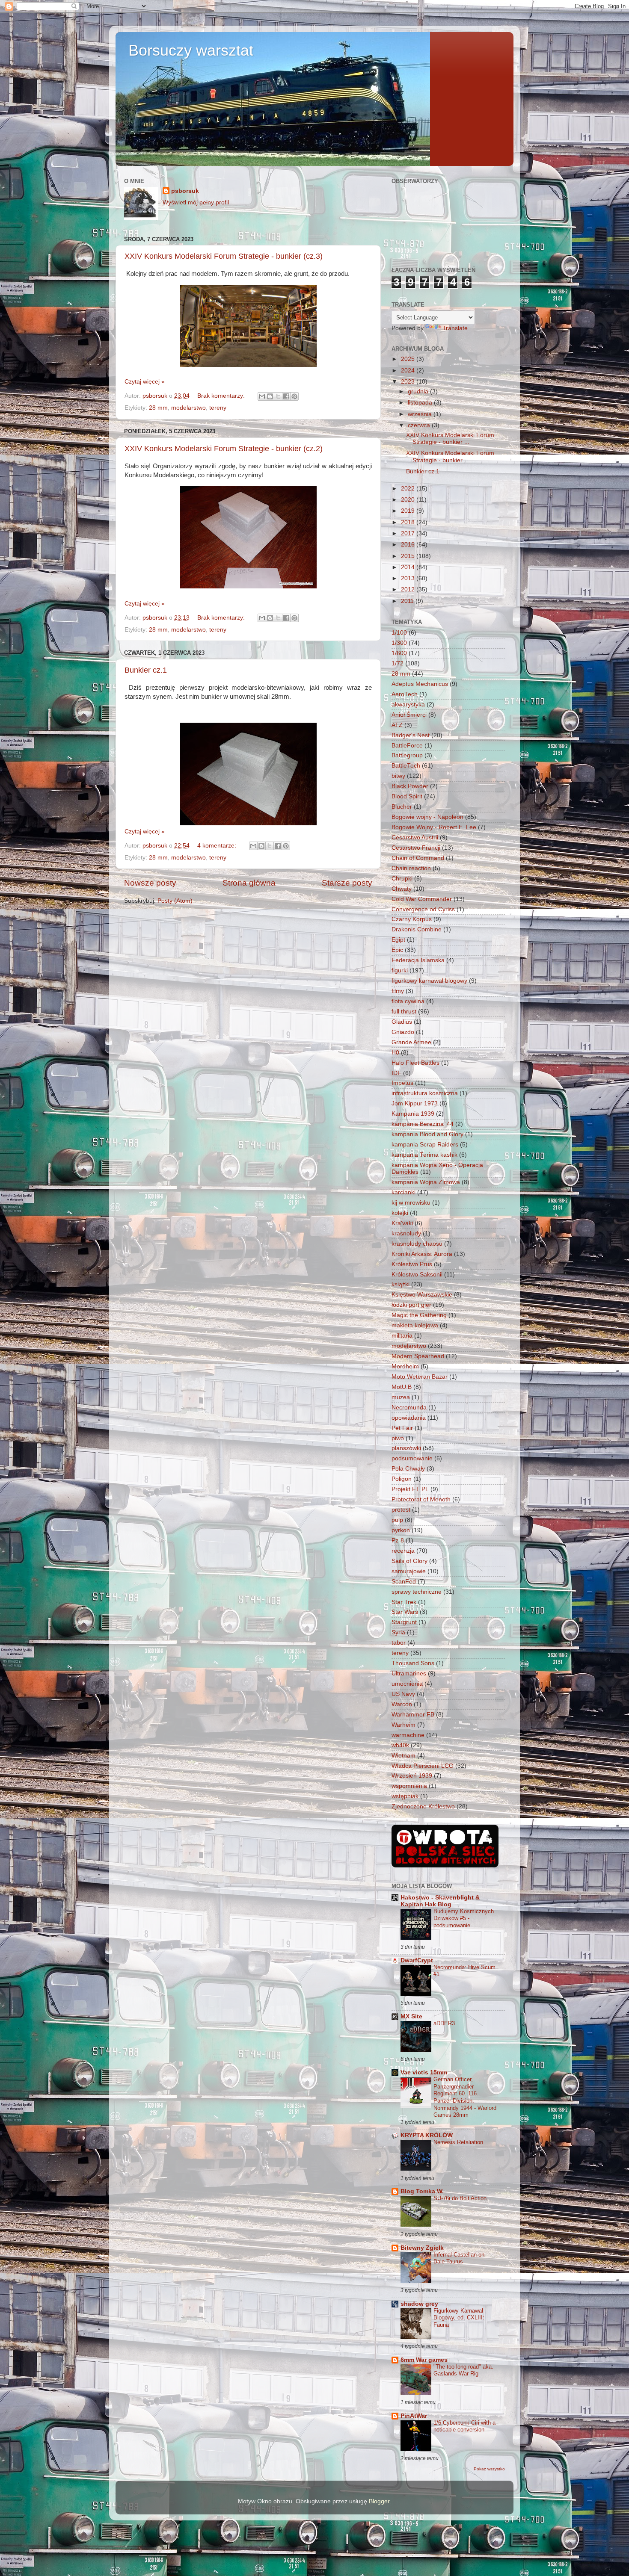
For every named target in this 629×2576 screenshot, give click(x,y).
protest (401, 1510)
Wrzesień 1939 (412, 1776)
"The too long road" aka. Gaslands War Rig (463, 2370)
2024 (409, 371)
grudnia (419, 391)
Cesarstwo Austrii (415, 837)
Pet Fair (402, 1428)
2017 (409, 533)
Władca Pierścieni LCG (423, 1766)
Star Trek (404, 1602)
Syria (398, 1632)
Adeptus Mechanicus (420, 684)
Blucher (402, 807)
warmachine (408, 1735)
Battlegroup (407, 755)
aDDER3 (444, 2023)
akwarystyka (408, 705)
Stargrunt (404, 1622)
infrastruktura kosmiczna (425, 1093)
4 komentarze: (218, 846)
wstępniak (405, 1796)
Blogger (379, 2501)
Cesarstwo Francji (416, 848)
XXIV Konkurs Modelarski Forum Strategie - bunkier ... (450, 439)
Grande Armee (411, 1042)
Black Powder (410, 786)
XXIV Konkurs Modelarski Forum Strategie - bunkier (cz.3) (224, 256)
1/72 (398, 663)
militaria (402, 1336)
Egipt (398, 940)
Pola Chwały (408, 1469)
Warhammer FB (413, 1715)
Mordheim (405, 1366)
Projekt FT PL (410, 1489)
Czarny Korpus (412, 919)
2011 (408, 601)
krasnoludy (406, 1233)
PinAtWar (414, 2416)
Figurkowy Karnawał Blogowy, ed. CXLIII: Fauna (459, 2318)
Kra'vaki (402, 1223)
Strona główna (249, 883)
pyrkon (401, 1530)
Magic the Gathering (419, 1315)
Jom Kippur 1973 (415, 1103)
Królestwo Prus (412, 1264)
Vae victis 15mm (424, 2072)
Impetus (402, 1083)
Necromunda (409, 1408)
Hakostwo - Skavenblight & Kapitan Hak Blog (440, 1901)
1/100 (399, 633)
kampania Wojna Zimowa (426, 1182)
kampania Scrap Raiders (425, 1145)
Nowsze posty (150, 883)
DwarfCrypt (417, 1960)
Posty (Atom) (175, 901)
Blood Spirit (407, 796)
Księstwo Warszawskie (422, 1295)
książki (401, 1284)
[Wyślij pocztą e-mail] (262, 396)
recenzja (403, 1551)
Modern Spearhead (418, 1356)
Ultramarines (409, 1674)
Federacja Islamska (418, 960)
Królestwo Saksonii (417, 1275)
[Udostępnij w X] (278, 396)
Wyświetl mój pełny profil (196, 202)
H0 (395, 1053)
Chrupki (402, 879)
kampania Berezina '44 (423, 1124)
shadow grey (419, 2304)
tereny (218, 408)
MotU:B (402, 1387)
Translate (455, 328)
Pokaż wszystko (489, 2469)
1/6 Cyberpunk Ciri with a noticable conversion (464, 2426)
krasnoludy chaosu (417, 1244)
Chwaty (402, 889)
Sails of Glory (409, 1561)
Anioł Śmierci (409, 715)
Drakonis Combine (417, 929)
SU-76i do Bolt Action (460, 2198)
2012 (409, 589)
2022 (409, 489)
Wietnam (404, 1756)
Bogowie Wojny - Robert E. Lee (434, 827)
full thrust (404, 1012)
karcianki (404, 1192)
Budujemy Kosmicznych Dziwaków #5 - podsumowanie (464, 1918)
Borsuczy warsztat (191, 50)
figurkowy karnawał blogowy (429, 981)
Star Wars (405, 1612)
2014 (409, 567)
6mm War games (424, 2360)
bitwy (398, 776)
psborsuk (185, 191)
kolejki (400, 1213)
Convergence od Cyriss (423, 909)
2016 (409, 545)
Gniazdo (403, 1032)
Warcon (402, 1704)
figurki (400, 970)
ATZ (397, 725)
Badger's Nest (411, 735)
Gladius (402, 1022)
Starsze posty (347, 883)
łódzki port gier (411, 1305)
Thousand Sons (413, 1663)
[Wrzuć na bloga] (270, 396)
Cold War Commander (422, 899)
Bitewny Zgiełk (422, 2248)
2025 (409, 359)
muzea (401, 1397)
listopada (421, 403)
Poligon (402, 1479)
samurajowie (409, 1571)
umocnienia (407, 1684)
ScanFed (404, 1582)
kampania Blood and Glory (427, 1134)
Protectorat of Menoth (421, 1499)
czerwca (420, 425)
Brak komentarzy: (222, 396)
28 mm (158, 408)
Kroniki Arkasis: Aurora (422, 1254)
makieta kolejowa (415, 1325)
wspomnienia (409, 1786)
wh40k (400, 1745)
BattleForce (407, 746)
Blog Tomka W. (422, 2191)
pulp (397, 1520)
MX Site (411, 2016)
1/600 (399, 653)
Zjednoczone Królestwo (423, 1806)
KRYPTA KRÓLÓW (427, 2135)
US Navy (403, 1694)
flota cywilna (408, 1001)
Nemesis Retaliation (458, 2142)
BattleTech (406, 766)
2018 (409, 522)
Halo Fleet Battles (415, 1063)
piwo (398, 1438)
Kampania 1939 (413, 1114)
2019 (409, 511)
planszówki (406, 1448)
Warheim (404, 1725)
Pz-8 (398, 1541)
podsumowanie (412, 1458)
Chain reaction (411, 868)
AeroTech (405, 694)
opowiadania (409, 1418)
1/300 (399, 643)
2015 (409, 556)
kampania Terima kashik (424, 1155)
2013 (409, 578)
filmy (398, 991)
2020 (409, 500)
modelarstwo (188, 408)
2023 (409, 382)
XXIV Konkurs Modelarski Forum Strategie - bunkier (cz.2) (224, 449)
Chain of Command (418, 858)
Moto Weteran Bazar (420, 1377)
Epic (397, 950)
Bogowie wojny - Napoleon (427, 817)
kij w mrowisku (411, 1203)
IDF (396, 1073)
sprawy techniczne (417, 1592)
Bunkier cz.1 (146, 670)
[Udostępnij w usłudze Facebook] (286, 396)
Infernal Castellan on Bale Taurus (459, 2258)
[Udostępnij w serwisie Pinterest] (294, 396)
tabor (399, 1643)
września (421, 414)
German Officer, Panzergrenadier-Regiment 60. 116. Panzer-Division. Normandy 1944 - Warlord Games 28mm (465, 2097)
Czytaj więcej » (145, 382)
